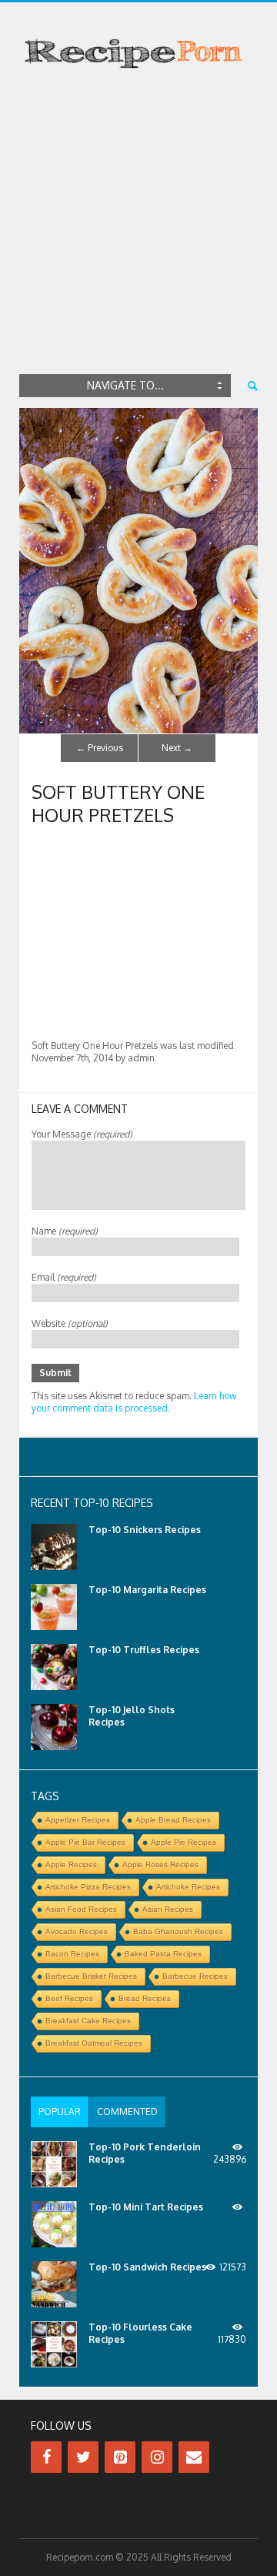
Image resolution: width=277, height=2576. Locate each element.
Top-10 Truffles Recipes (144, 1650)
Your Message (82, 1134)
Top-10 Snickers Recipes (145, 1530)
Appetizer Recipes (78, 1820)
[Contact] (194, 2457)
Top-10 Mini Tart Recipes (146, 2207)
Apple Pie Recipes (184, 1842)
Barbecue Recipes (195, 1976)
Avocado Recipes (77, 1931)
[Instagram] (157, 2457)
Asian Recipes (168, 1909)
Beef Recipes (69, 1998)
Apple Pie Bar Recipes (85, 1842)
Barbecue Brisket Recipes (91, 1976)
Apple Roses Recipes (160, 1864)
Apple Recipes (71, 1864)
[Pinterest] (120, 2457)
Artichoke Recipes (188, 1887)
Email (64, 1277)
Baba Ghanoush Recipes (178, 1931)
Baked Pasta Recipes (163, 1954)
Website (70, 1323)
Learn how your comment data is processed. (134, 1402)
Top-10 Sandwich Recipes (147, 2267)
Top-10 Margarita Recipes (147, 1590)
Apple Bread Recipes (173, 1820)
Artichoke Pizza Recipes (88, 1887)
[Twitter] (83, 2457)
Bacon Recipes (72, 1954)
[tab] (60, 2112)
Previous (100, 748)
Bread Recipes (145, 1998)
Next (177, 748)
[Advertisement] (138, 225)
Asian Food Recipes (81, 1909)
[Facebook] (46, 2457)
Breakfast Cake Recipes (88, 2021)
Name (65, 1231)
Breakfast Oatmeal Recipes (94, 2043)
